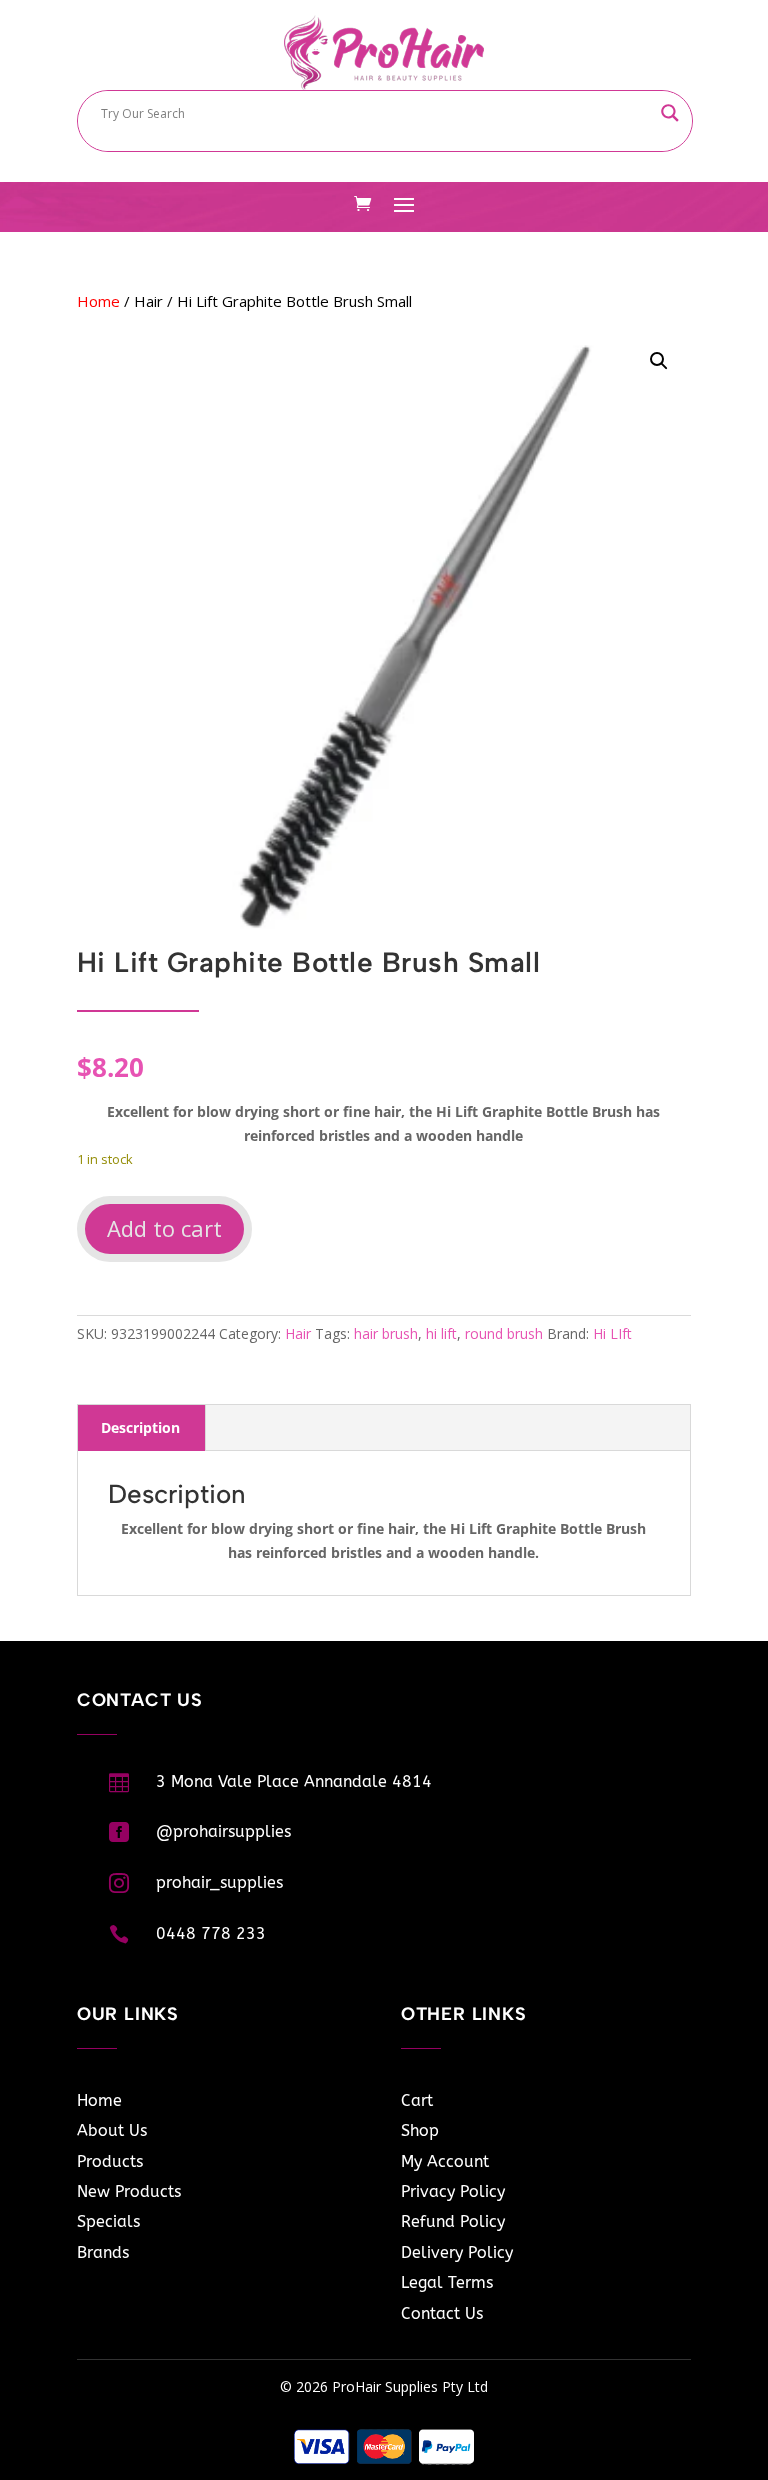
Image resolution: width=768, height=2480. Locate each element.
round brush (504, 1333)
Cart (417, 2100)
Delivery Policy (457, 2252)
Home (98, 301)
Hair (148, 301)
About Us (112, 2130)
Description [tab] (140, 1427)
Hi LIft (612, 1333)
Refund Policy (453, 2221)
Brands (103, 2252)
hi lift (441, 1333)
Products (110, 2161)
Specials (108, 2221)
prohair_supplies (219, 1882)
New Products (129, 2191)
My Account (445, 2161)
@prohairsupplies (223, 1831)
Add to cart (164, 1228)
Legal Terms (447, 2282)
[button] (659, 361)
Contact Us (442, 2313)
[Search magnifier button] (670, 113)
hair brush (386, 1333)
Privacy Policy (453, 2191)
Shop (420, 2130)
